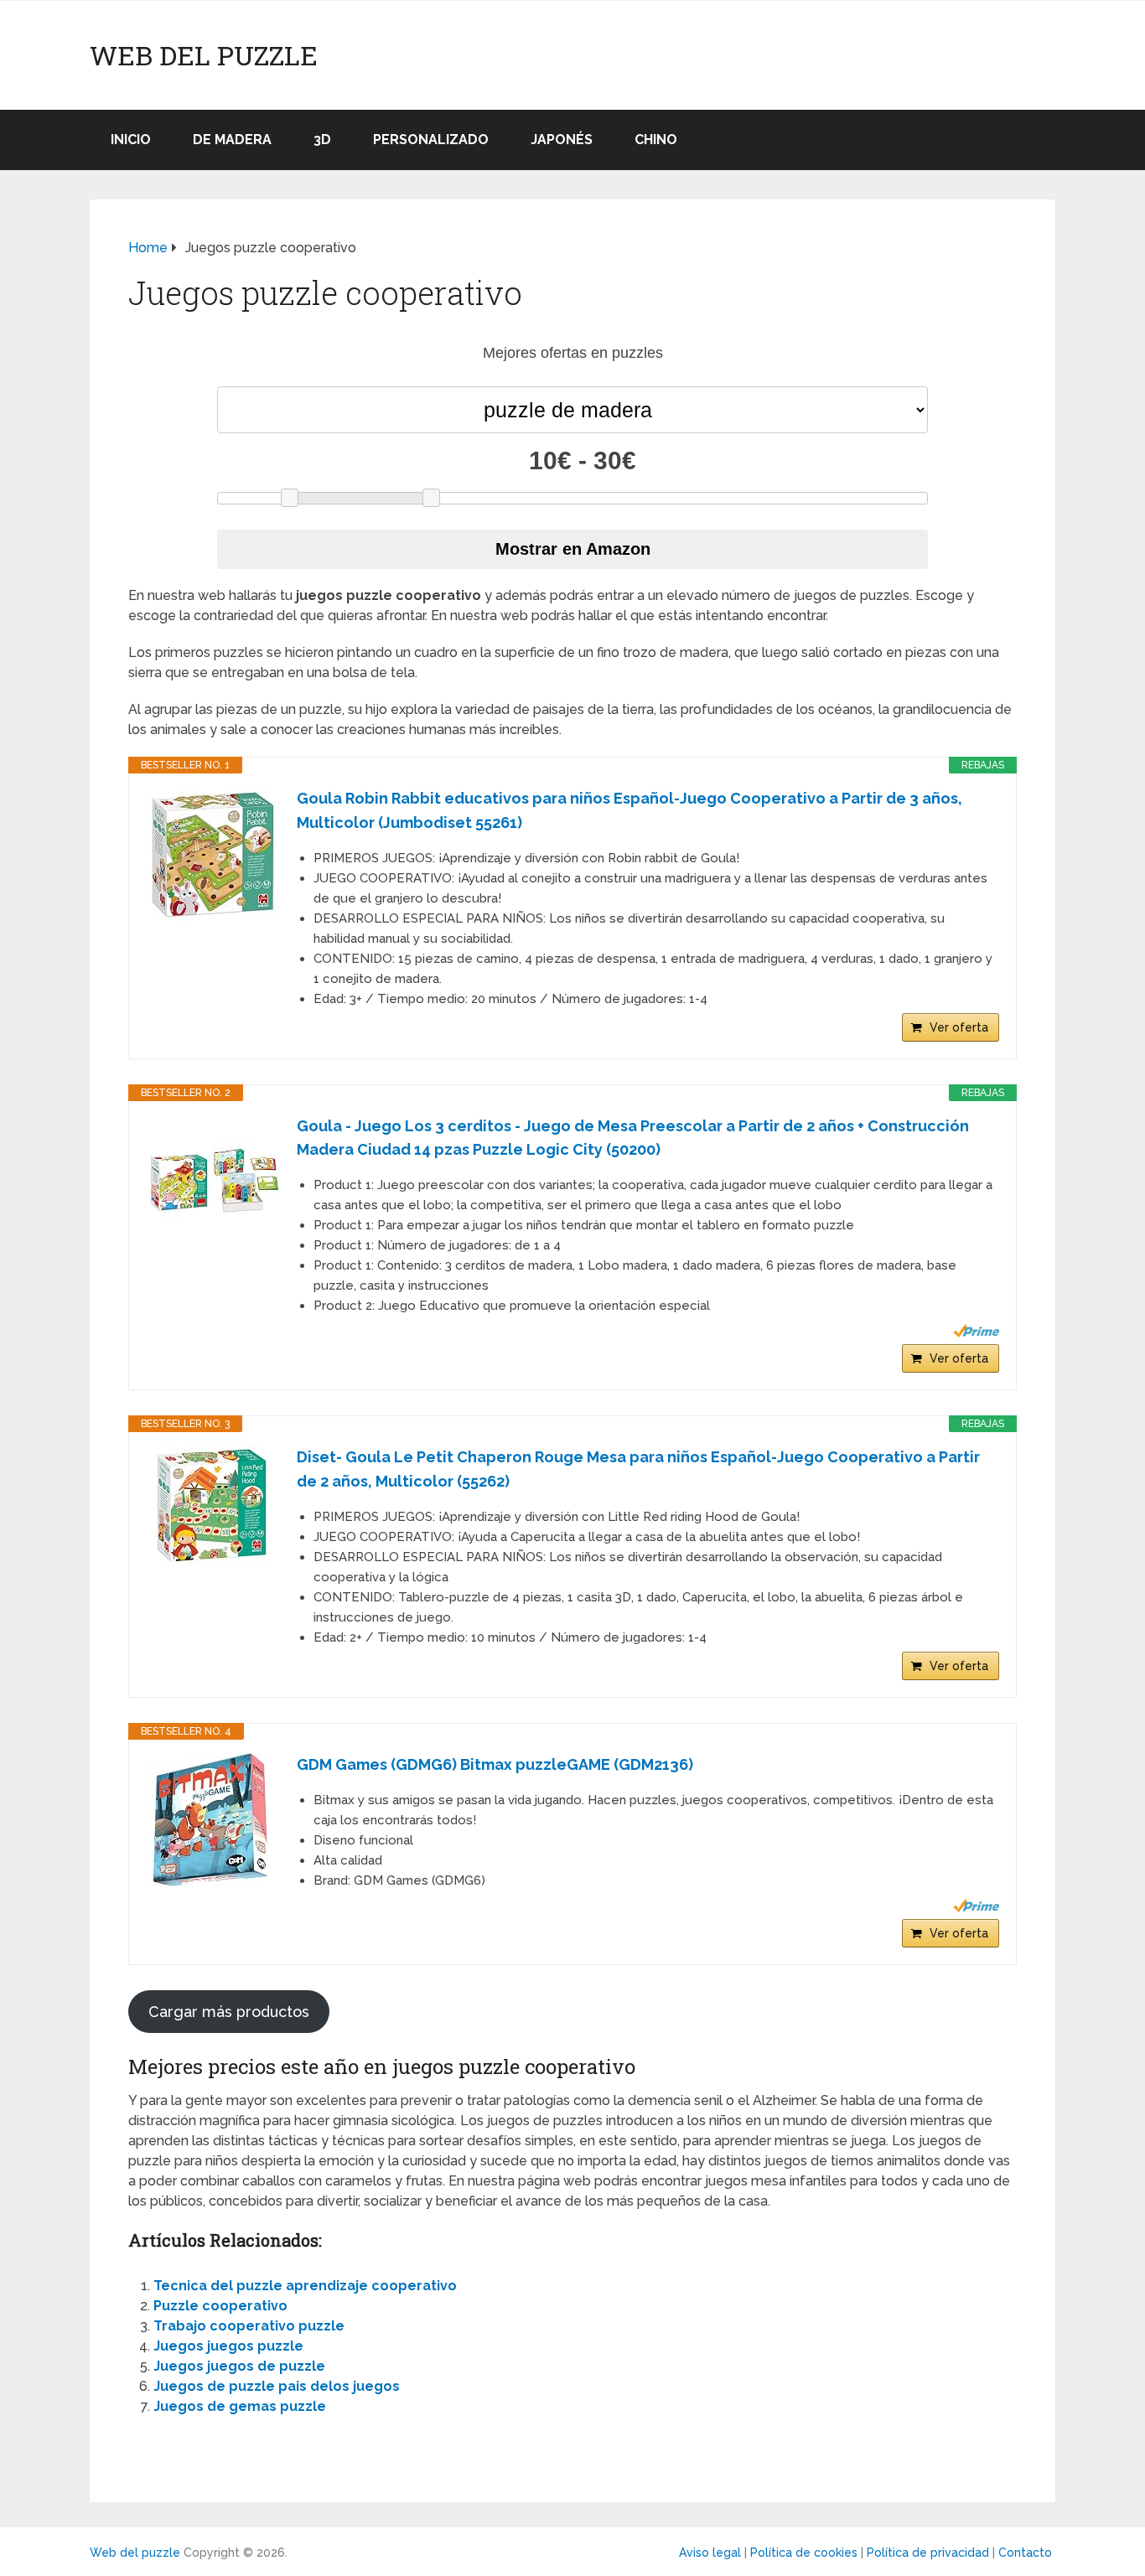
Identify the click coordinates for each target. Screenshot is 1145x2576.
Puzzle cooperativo (220, 2306)
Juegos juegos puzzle (228, 2346)
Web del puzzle (204, 55)
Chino (656, 140)
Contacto (1025, 2553)
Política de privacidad (928, 2553)
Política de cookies (804, 2553)
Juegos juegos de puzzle (239, 2366)
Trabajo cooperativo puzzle (249, 2326)
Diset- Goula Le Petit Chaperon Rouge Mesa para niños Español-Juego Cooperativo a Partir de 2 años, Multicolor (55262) (638, 1469)
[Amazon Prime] (976, 1331)
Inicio (131, 140)
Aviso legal (710, 2553)
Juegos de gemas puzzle (240, 2406)
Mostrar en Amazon (573, 549)
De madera (232, 140)
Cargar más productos (229, 2012)
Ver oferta (959, 1027)
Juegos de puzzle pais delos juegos (277, 2386)
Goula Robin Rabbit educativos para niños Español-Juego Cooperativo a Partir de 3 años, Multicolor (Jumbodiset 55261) (629, 810)
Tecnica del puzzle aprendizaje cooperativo (305, 2286)
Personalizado (431, 140)
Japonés (562, 140)
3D (322, 140)
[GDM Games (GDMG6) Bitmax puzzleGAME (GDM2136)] (213, 1820)
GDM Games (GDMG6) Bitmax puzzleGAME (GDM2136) (495, 1764)
